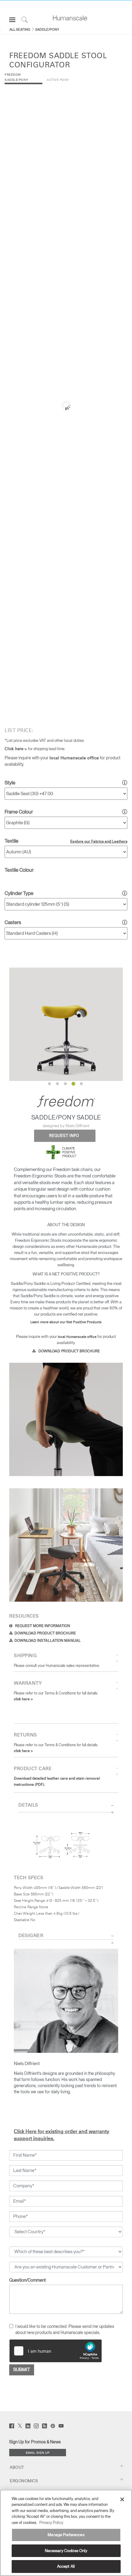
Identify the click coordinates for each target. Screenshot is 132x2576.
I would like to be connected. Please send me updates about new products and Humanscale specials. (65, 2329)
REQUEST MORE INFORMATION (42, 1626)
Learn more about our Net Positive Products (66, 1322)
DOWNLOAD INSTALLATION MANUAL (48, 1641)
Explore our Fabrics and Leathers (99, 842)
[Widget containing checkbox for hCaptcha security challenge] (56, 2351)
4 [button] (73, 1084)
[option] (66, 1024)
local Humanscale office (74, 758)
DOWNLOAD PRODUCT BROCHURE (69, 1351)
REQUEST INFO (65, 1136)
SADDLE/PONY (47, 29)
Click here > (16, 749)
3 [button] (65, 1083)
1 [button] (49, 1083)
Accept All (66, 2566)
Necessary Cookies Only (66, 2551)
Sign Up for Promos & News (35, 2442)
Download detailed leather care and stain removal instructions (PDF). (57, 1782)
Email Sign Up (38, 2453)
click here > (23, 1699)
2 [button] (57, 1083)
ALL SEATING (20, 29)
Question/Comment (27, 2280)
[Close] (122, 2499)
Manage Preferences (66, 2535)
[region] (66, 2533)
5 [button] (82, 1084)
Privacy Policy (51, 2523)
